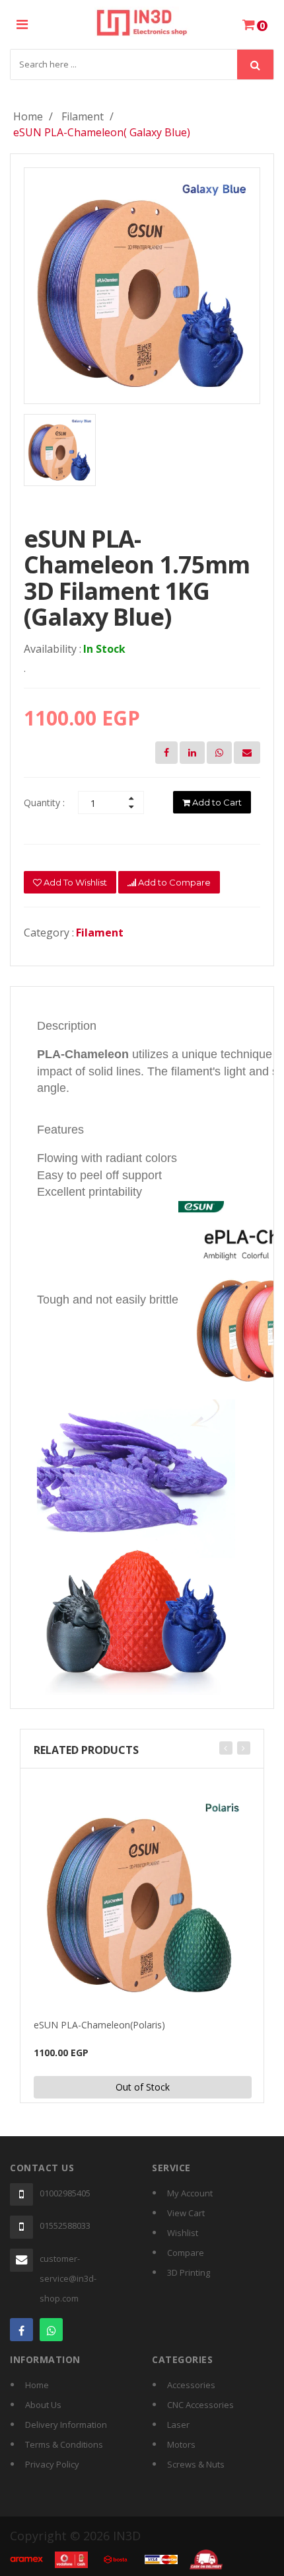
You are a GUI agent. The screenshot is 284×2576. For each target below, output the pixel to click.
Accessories (191, 2385)
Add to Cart (216, 802)
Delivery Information (66, 2425)
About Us (43, 2405)
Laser (178, 2425)
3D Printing (189, 2272)
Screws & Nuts (196, 2464)
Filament (83, 116)
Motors (181, 2444)
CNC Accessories (200, 2405)
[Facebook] (21, 2330)
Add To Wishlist (74, 882)
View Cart (186, 2213)
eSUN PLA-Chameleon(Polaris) (99, 2025)
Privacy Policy (52, 2464)
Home (28, 116)
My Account (190, 2193)
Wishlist (183, 2233)
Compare (186, 2253)
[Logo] (142, 21)
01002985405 (65, 2193)
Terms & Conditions (64, 2444)
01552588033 (65, 2225)
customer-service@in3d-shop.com (68, 2278)
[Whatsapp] (51, 2330)
